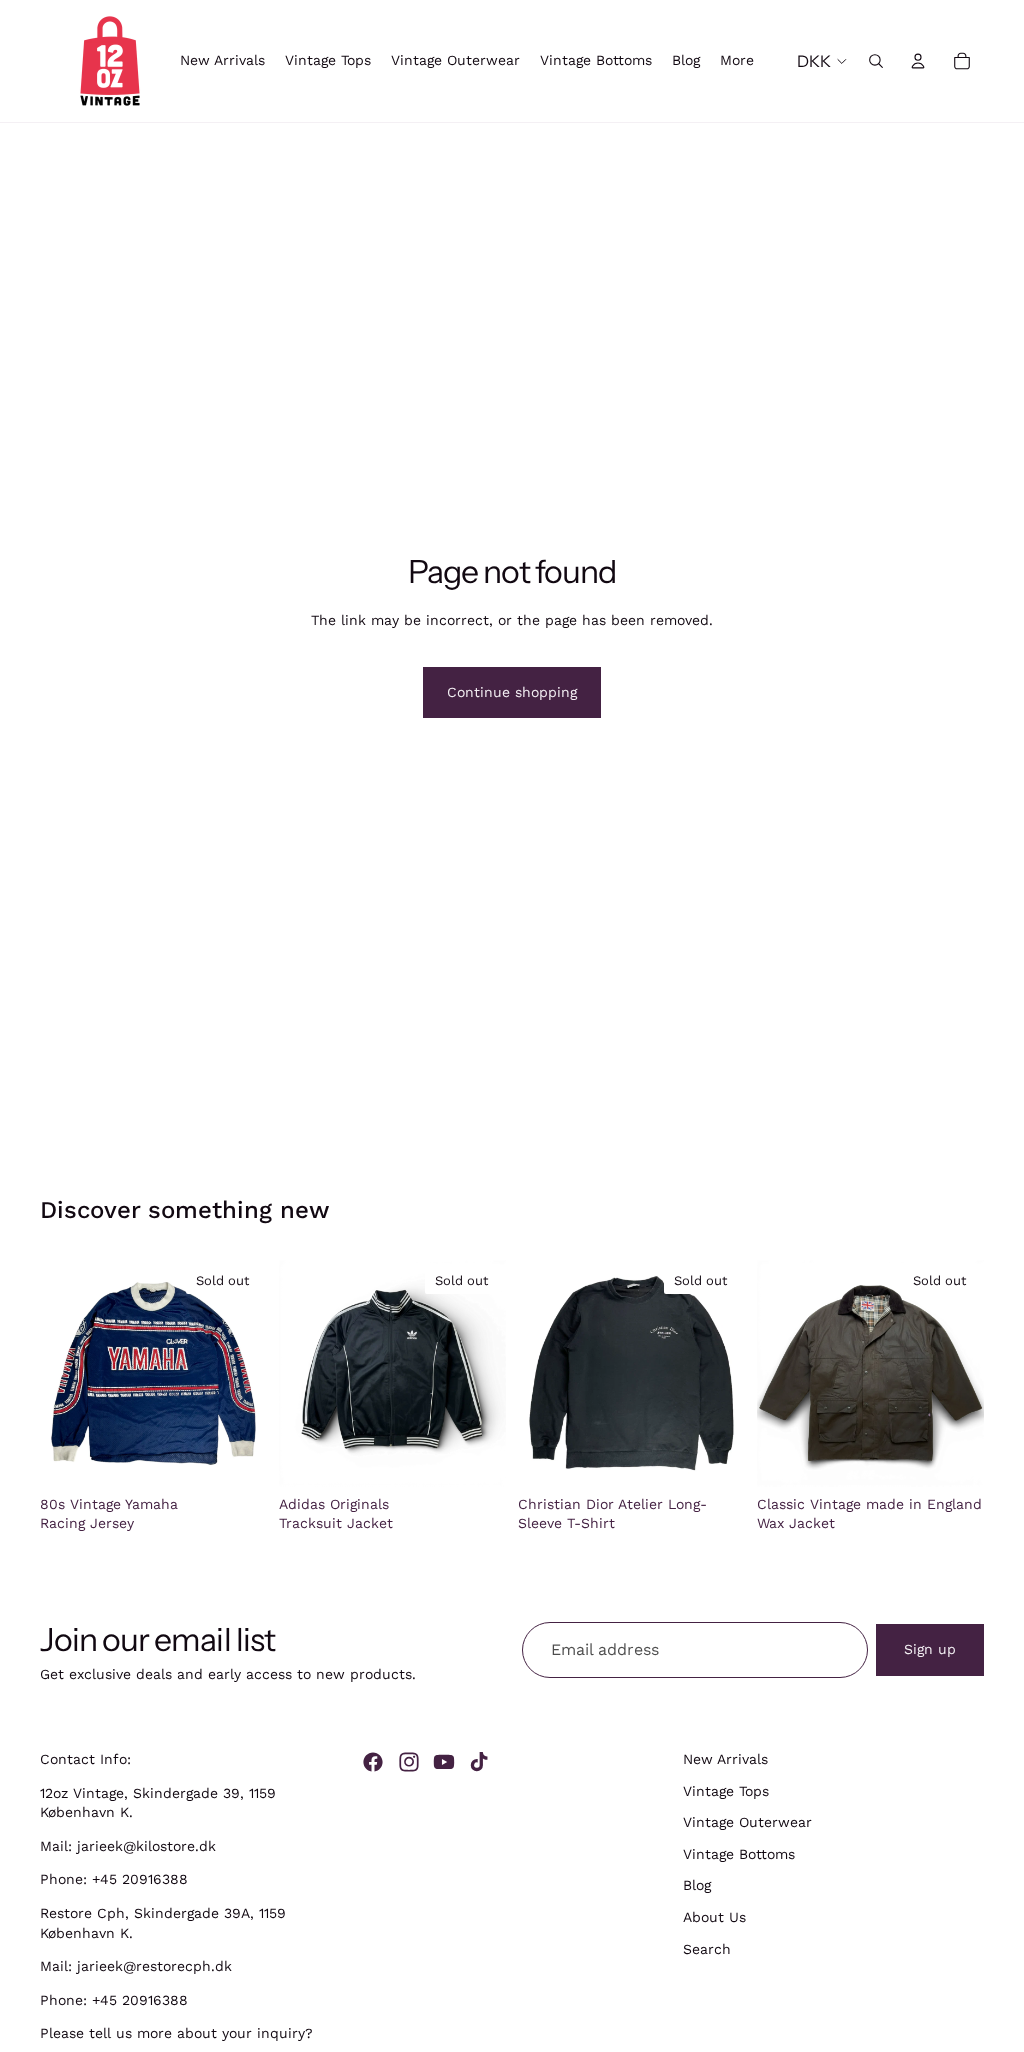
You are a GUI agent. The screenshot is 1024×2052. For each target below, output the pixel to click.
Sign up (930, 1649)
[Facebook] (373, 1762)
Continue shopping (512, 692)
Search (707, 1949)
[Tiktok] (479, 1762)
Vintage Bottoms (739, 1854)
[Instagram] (409, 1762)
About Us (714, 1917)
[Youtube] (444, 1762)
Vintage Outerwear (747, 1823)
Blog (697, 1886)
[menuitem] (737, 61)
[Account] (918, 61)
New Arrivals (725, 1759)
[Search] (876, 61)
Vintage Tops (726, 1791)
